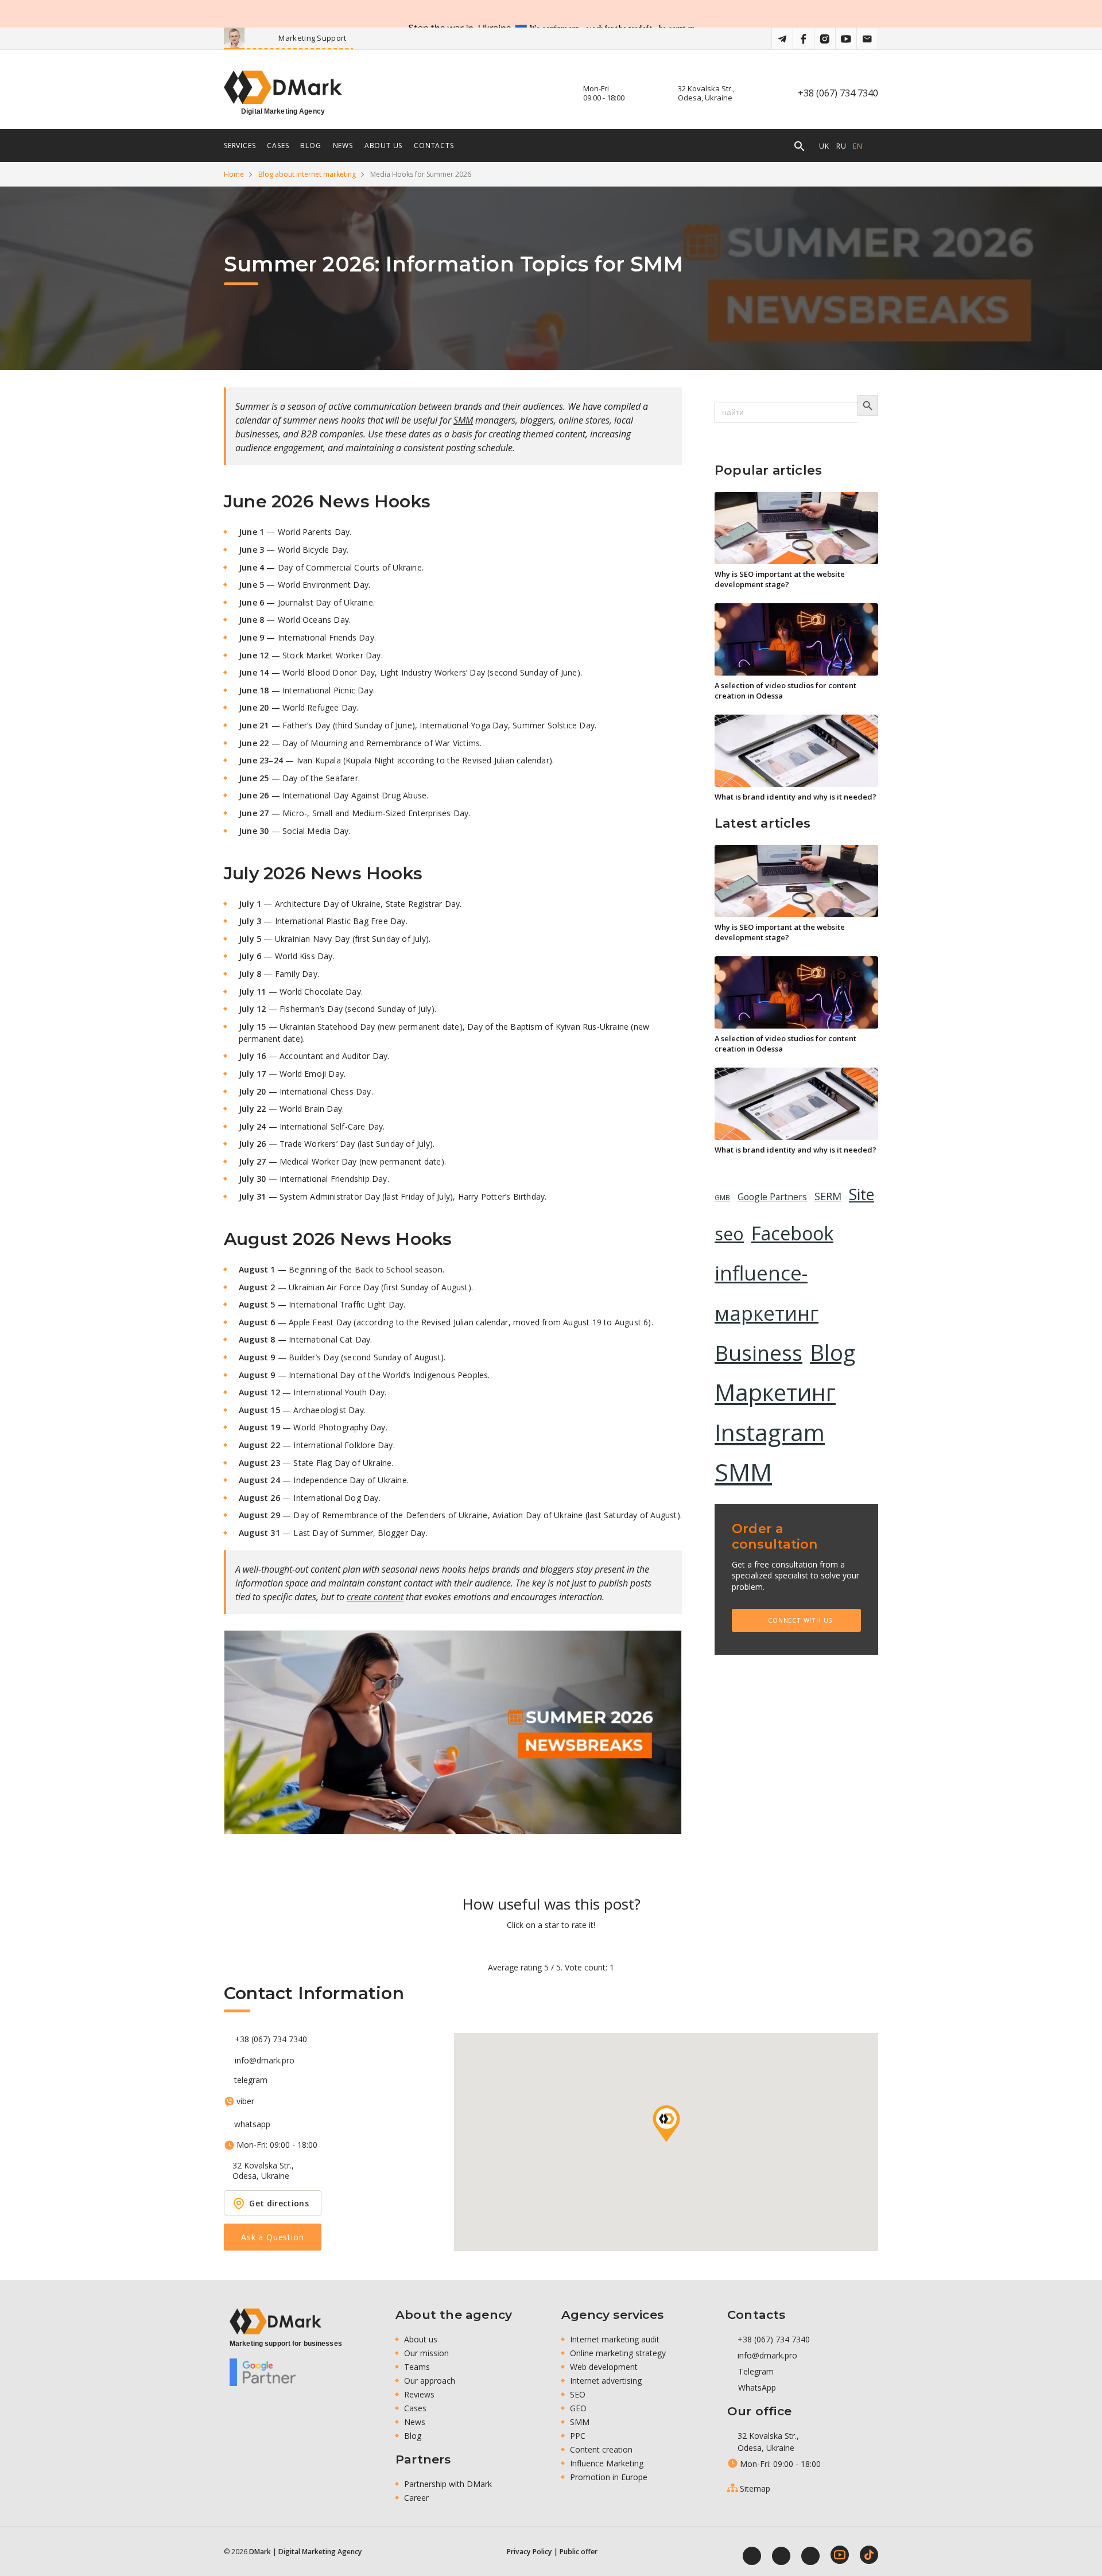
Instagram (770, 1432)
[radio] (511, 1946)
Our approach (430, 2381)
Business (758, 1353)
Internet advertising (606, 2381)
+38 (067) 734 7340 (838, 93)
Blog (833, 1352)
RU (841, 146)
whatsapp (252, 2124)
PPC (578, 2436)
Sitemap (755, 2488)
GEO (578, 2408)
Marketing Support (350, 38)
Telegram (755, 2371)
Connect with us (800, 1620)
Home (234, 174)
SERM (828, 1196)
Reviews (419, 2394)
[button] (666, 2124)
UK (824, 146)
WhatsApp (756, 2387)
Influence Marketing (607, 2463)
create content (375, 1597)
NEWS (343, 146)
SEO (578, 2394)
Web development (604, 2367)
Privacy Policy (529, 2552)
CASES (278, 146)
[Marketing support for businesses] (275, 2321)
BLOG (311, 146)
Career (416, 2498)
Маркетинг (775, 1392)
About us (383, 146)
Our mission (426, 2353)
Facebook (792, 1233)
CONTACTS (434, 146)
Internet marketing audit (615, 2339)
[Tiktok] (869, 2555)
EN (858, 146)
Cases (415, 2408)
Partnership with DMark (448, 2484)
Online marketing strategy (618, 2353)
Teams (417, 2367)
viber (245, 2101)
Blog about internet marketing (307, 174)
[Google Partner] (263, 2372)
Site (862, 1194)
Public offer (579, 2552)
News (415, 2422)
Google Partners (772, 1197)
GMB (722, 1198)
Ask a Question (272, 2237)
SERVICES (240, 146)
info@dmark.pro (265, 2061)
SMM (463, 420)
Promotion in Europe (609, 2477)
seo (729, 1234)
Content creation (601, 2449)
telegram (251, 2080)
